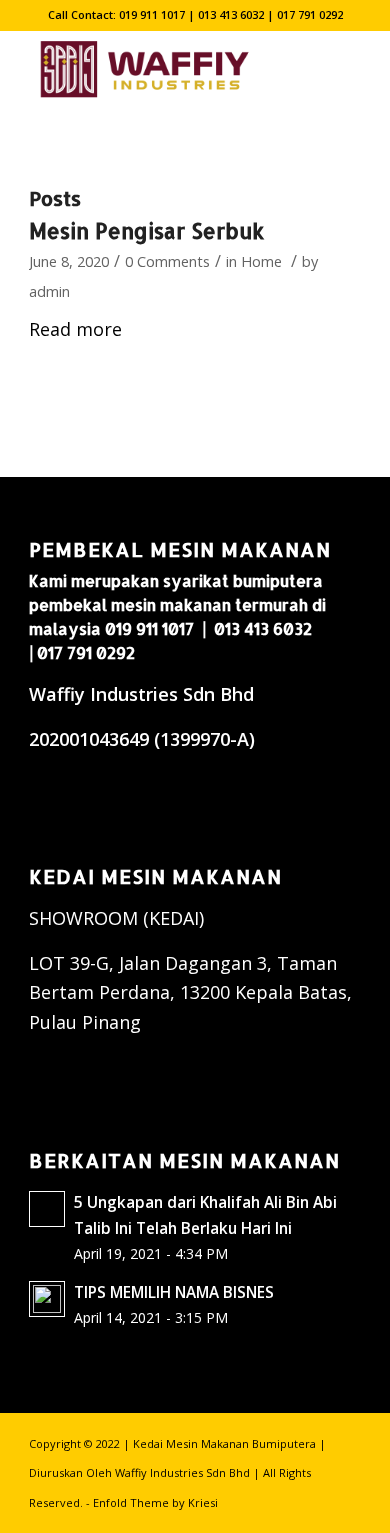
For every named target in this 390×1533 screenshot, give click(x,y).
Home (261, 261)
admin (49, 291)
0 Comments (167, 261)
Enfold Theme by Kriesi (155, 1502)
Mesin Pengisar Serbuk (146, 230)
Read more (75, 329)
